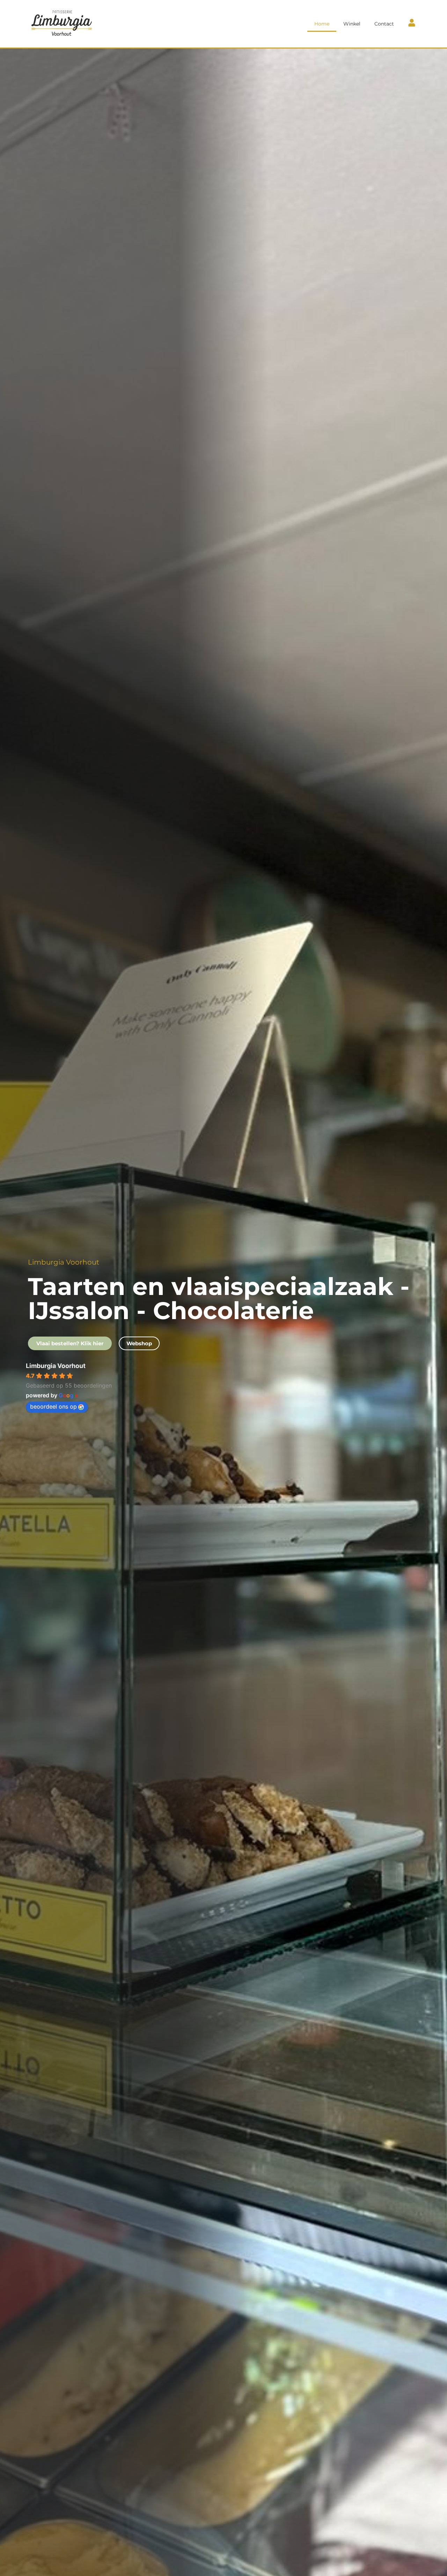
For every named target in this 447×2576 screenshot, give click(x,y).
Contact (384, 24)
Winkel (352, 24)
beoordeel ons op (53, 1406)
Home (322, 24)
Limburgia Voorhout (56, 1366)
